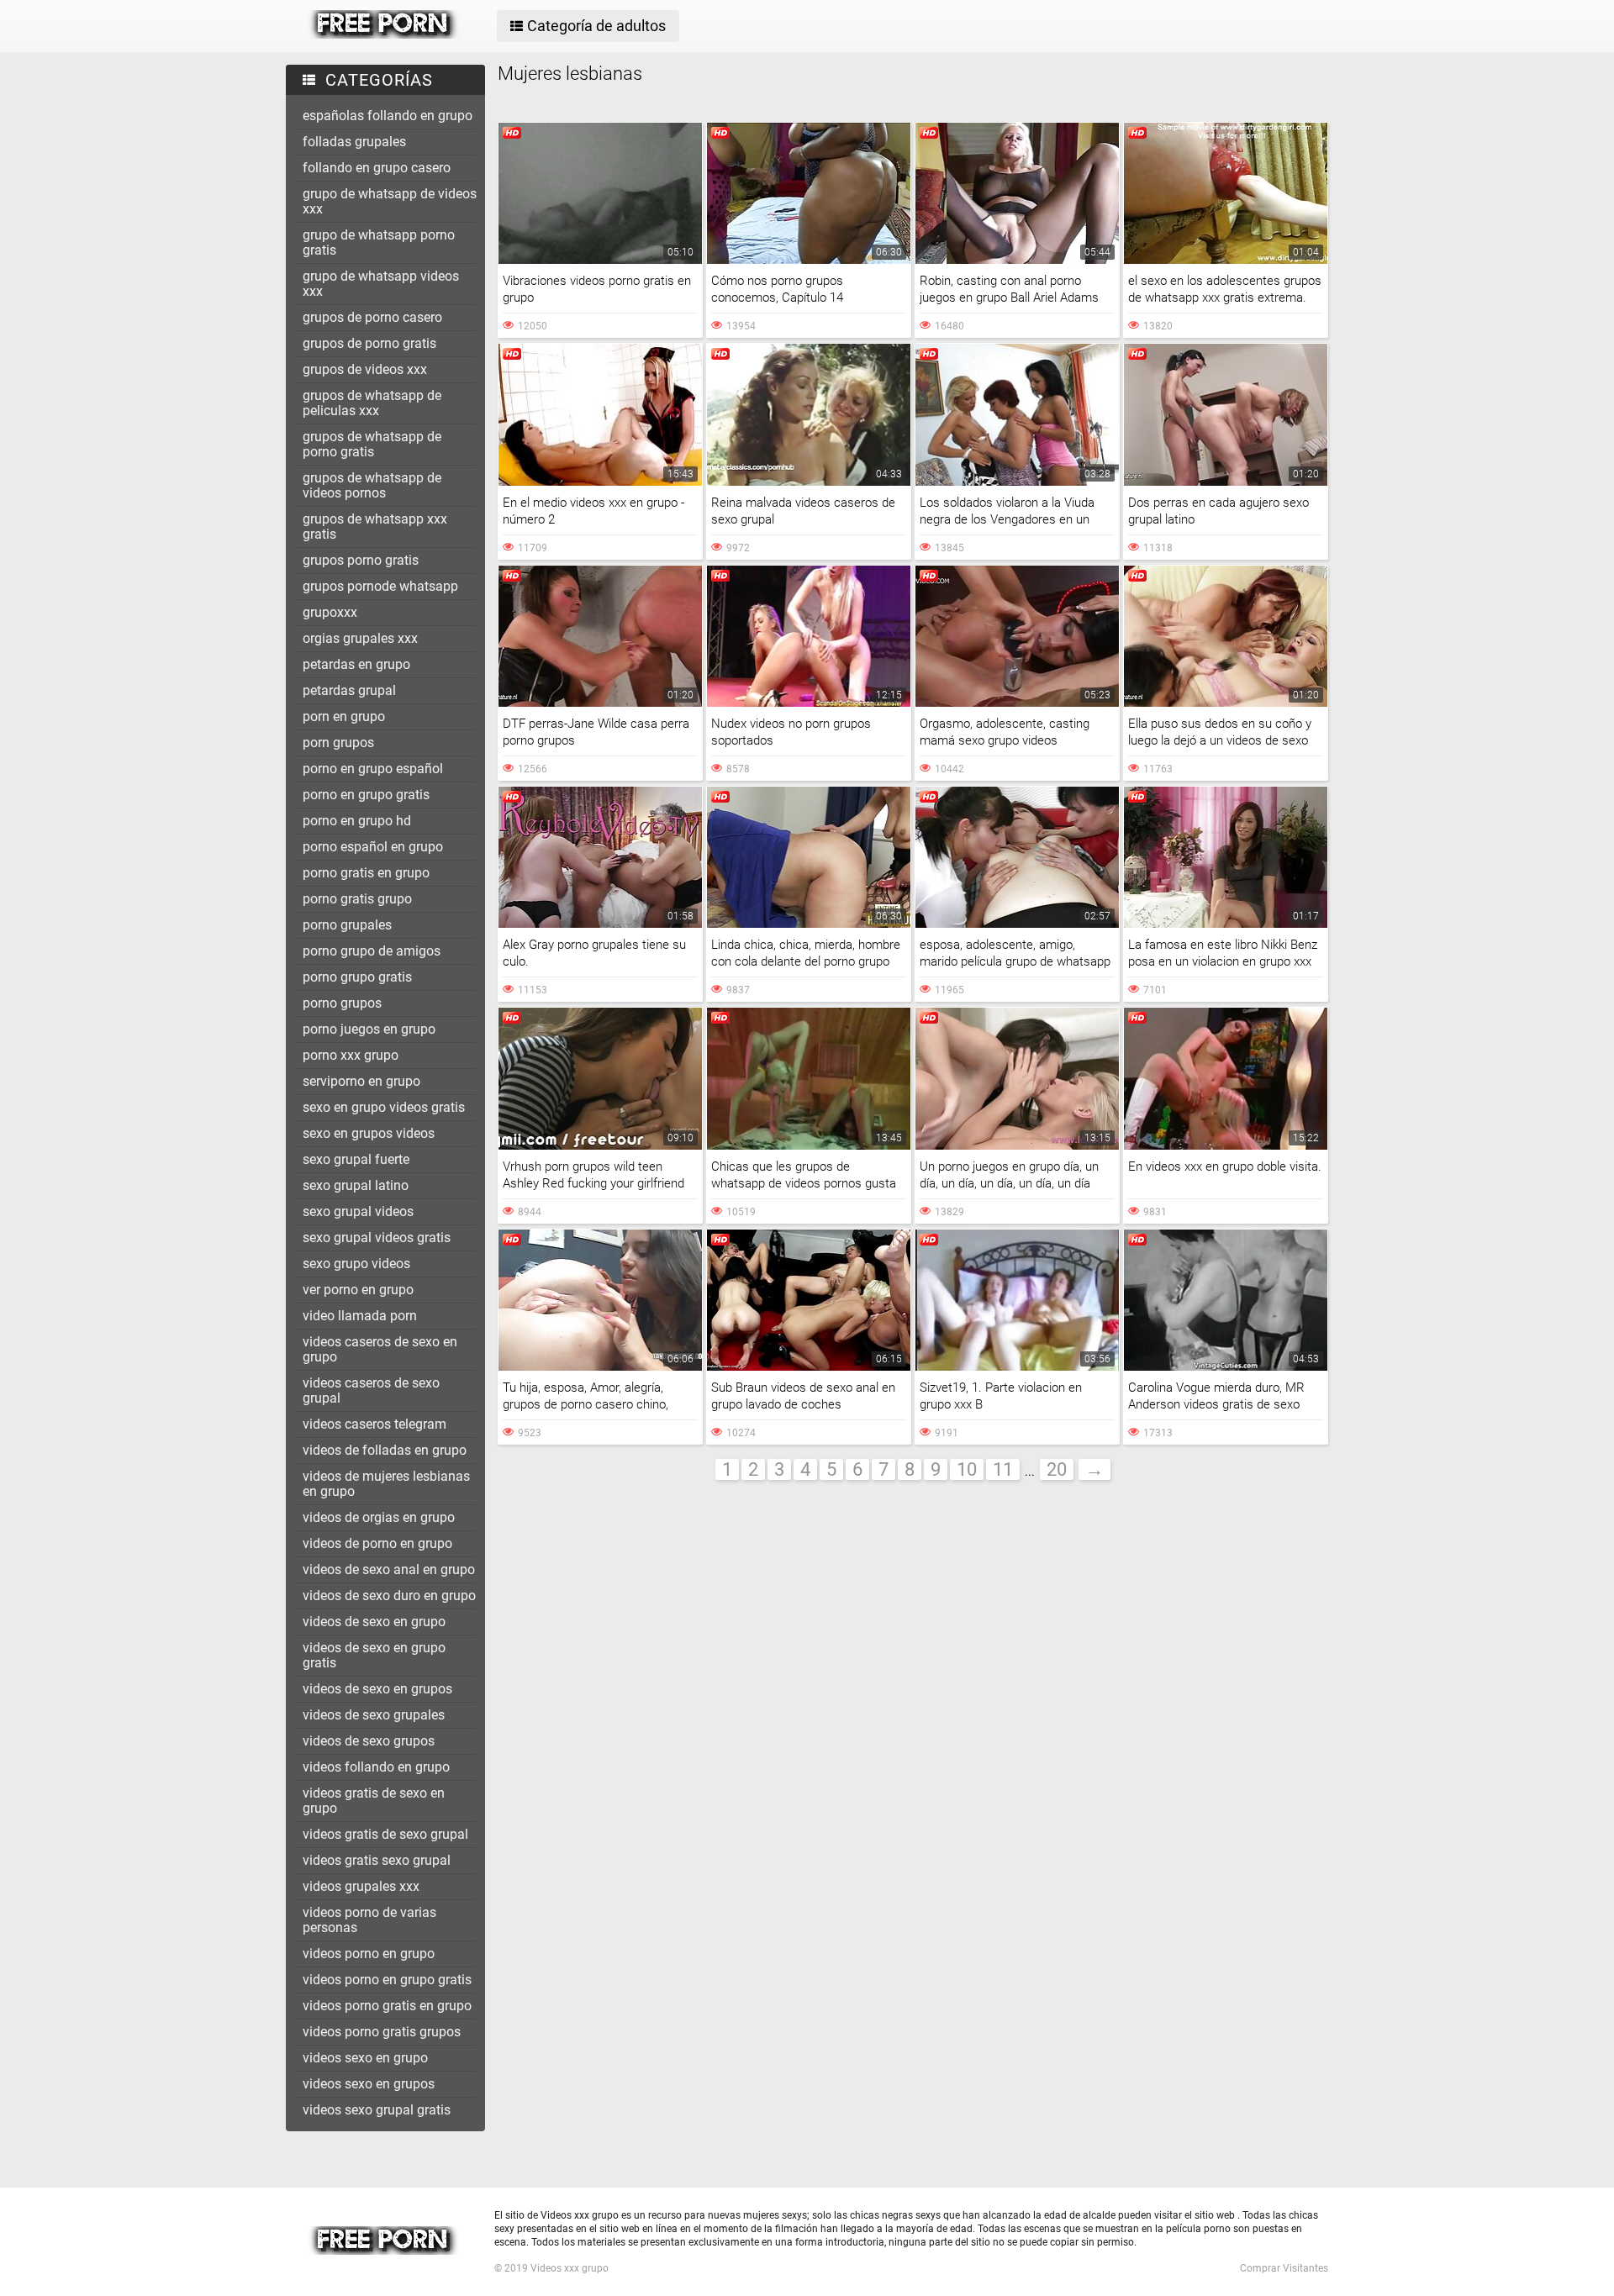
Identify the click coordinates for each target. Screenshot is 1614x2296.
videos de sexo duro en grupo (389, 1596)
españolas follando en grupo (388, 116)
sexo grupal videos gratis (377, 1238)
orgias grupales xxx (360, 638)
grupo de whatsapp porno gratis (379, 242)
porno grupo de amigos (372, 951)
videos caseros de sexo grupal (371, 1390)
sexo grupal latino (356, 1185)
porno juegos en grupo (369, 1029)
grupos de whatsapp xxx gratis (375, 527)
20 (1057, 1469)
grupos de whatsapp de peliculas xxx (372, 403)
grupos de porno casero (372, 317)
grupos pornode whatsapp (380, 586)
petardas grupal (349, 690)
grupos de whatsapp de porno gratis (372, 444)
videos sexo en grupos (369, 2084)
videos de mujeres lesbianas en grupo (386, 1484)
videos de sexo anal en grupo (389, 1569)
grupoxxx (330, 612)
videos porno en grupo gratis (387, 1980)
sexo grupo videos (356, 1264)
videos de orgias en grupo (379, 1517)
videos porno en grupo (369, 1954)
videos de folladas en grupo (385, 1450)
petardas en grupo (356, 664)
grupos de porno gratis (369, 343)
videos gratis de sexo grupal (385, 1834)
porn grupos (338, 743)
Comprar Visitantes (1284, 2268)
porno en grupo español (373, 769)
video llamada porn (360, 1316)
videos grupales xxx (361, 1886)
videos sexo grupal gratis (377, 2110)
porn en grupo (344, 716)
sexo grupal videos (358, 1211)
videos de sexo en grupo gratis (374, 1655)
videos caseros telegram (374, 1424)
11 (1003, 1469)
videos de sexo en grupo (374, 1622)
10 (967, 1469)
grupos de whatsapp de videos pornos (372, 485)
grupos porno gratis (361, 560)
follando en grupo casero (377, 168)
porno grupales (347, 925)
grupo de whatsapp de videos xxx (390, 201)
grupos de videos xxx (365, 369)
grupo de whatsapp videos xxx (381, 284)
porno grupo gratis (357, 977)
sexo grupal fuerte (356, 1159)
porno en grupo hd (357, 821)
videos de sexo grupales (374, 1715)
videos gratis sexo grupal (377, 1860)
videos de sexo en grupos (377, 1689)
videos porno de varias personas (369, 1920)
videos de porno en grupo (377, 1543)
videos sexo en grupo (365, 2058)
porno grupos (342, 1003)
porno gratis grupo (357, 899)
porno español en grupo (373, 847)
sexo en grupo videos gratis (384, 1107)
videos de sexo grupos (369, 1741)
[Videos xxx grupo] (384, 34)
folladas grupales (354, 142)
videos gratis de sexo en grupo (374, 1801)
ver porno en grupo (358, 1290)
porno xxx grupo (351, 1055)
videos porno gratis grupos (382, 2032)
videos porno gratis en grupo (387, 2006)
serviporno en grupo (361, 1081)
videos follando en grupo (376, 1767)
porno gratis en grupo (366, 873)
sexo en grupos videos (369, 1133)
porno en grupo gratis (366, 795)
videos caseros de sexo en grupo (380, 1349)
